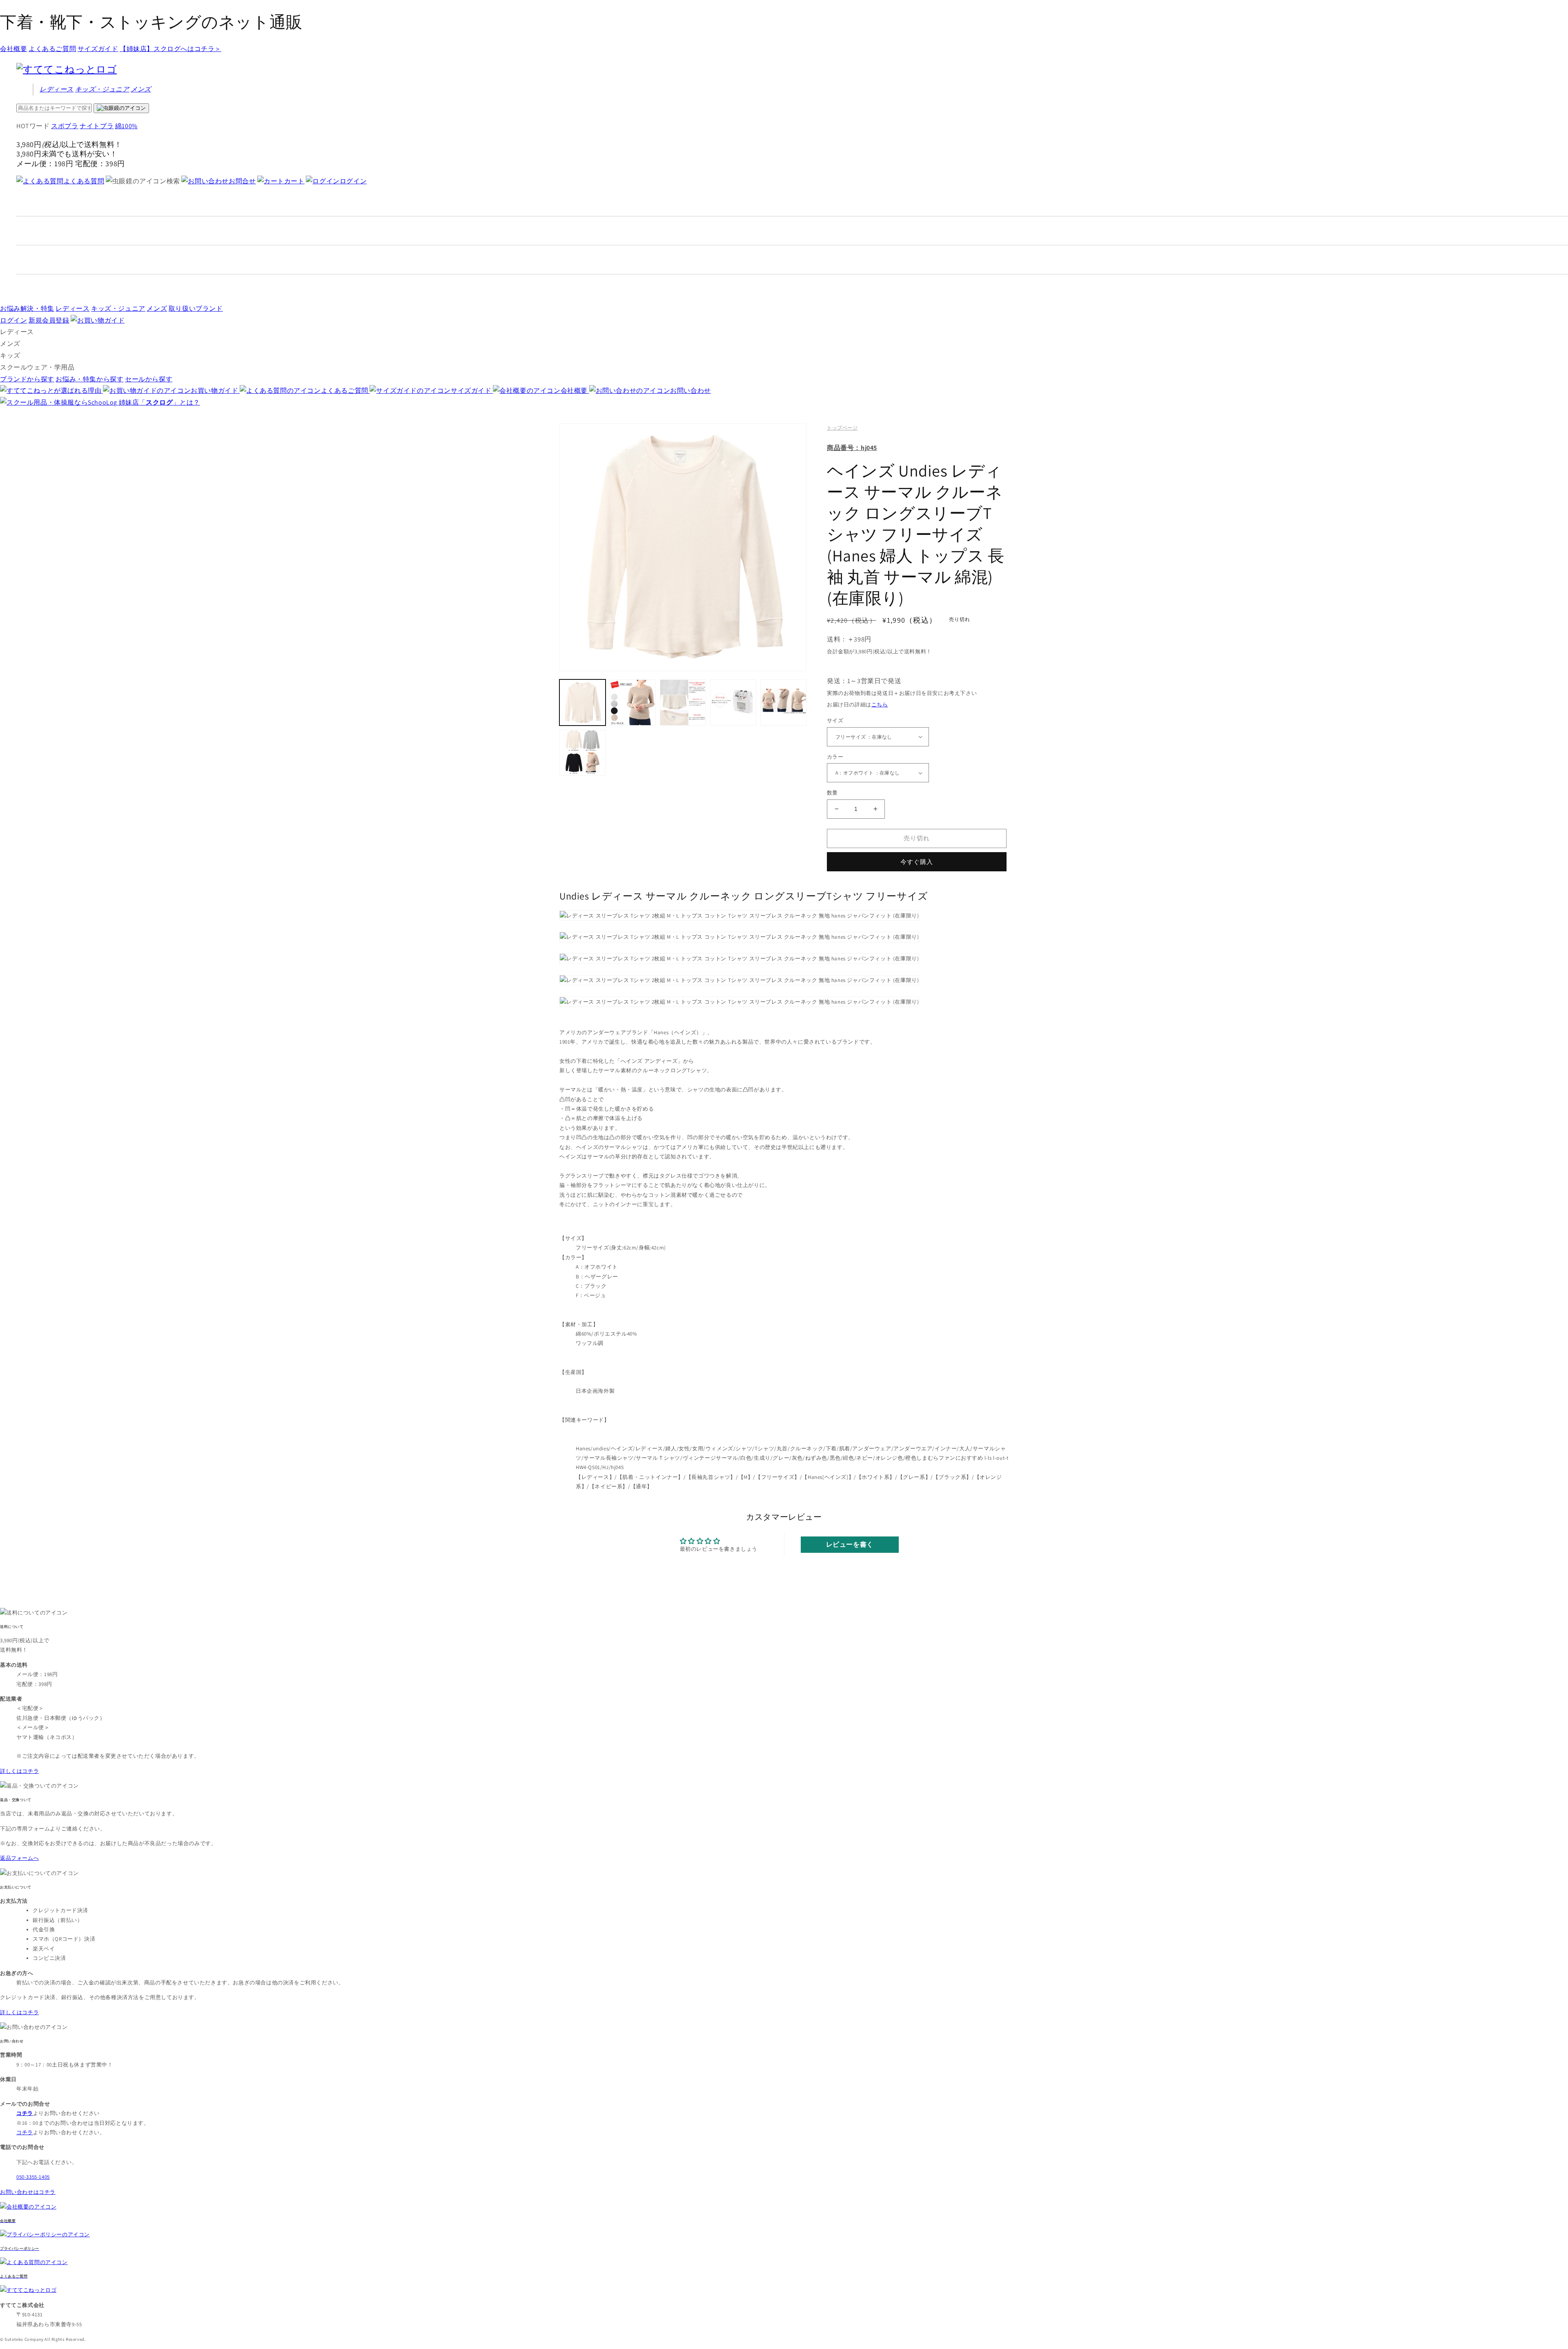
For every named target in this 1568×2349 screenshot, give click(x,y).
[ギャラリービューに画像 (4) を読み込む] (733, 702)
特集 (27, 308)
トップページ (842, 428)
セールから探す (149, 379)
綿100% (126, 126)
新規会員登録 (49, 320)
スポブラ (65, 126)
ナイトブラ (97, 126)
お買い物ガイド (215, 391)
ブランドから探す (27, 379)
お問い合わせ (690, 391)
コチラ (25, 2132)
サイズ (835, 720)
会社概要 (13, 49)
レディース (57, 89)
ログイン (353, 181)
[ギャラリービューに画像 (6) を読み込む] (582, 753)
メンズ (141, 89)
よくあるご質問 (52, 49)
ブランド (196, 308)
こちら (880, 705)
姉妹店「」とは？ (159, 402)
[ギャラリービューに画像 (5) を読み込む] (783, 702)
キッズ (102, 89)
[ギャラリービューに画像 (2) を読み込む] (633, 702)
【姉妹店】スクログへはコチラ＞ (170, 49)
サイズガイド (98, 49)
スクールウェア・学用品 (37, 367)
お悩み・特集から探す (89, 379)
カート (294, 181)
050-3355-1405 (33, 2177)
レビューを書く (850, 1544)
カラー (835, 757)
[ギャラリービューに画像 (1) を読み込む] (582, 702)
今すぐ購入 (917, 862)
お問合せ (242, 181)
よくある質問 (84, 181)
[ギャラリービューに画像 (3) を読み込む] (683, 702)
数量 (832, 793)
